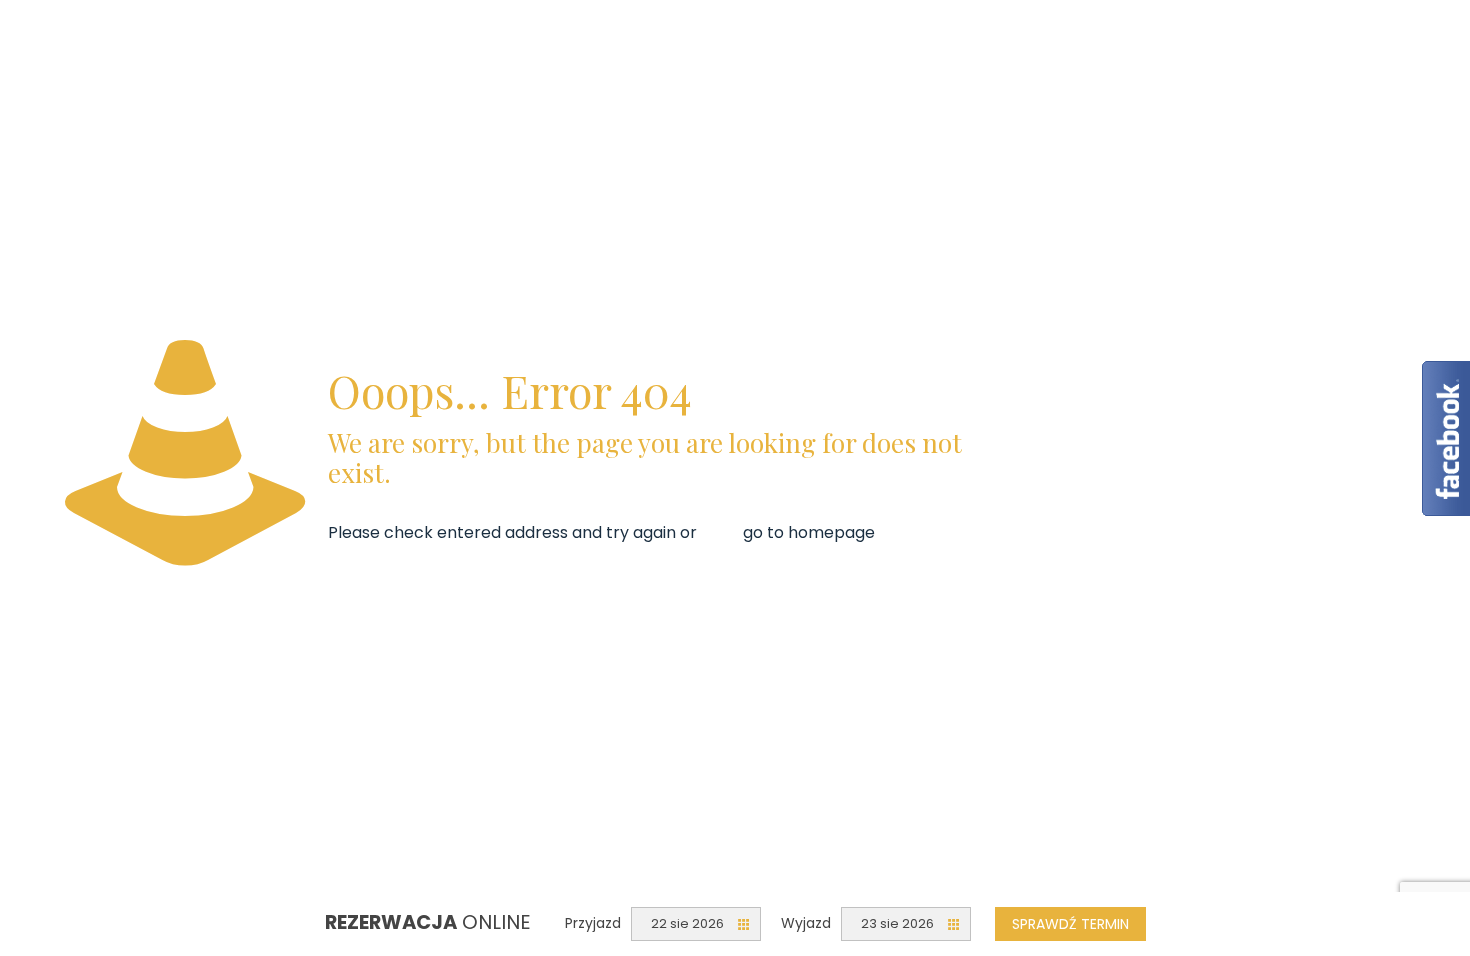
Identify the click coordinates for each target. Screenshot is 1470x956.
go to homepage (809, 532)
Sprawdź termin (1070, 924)
